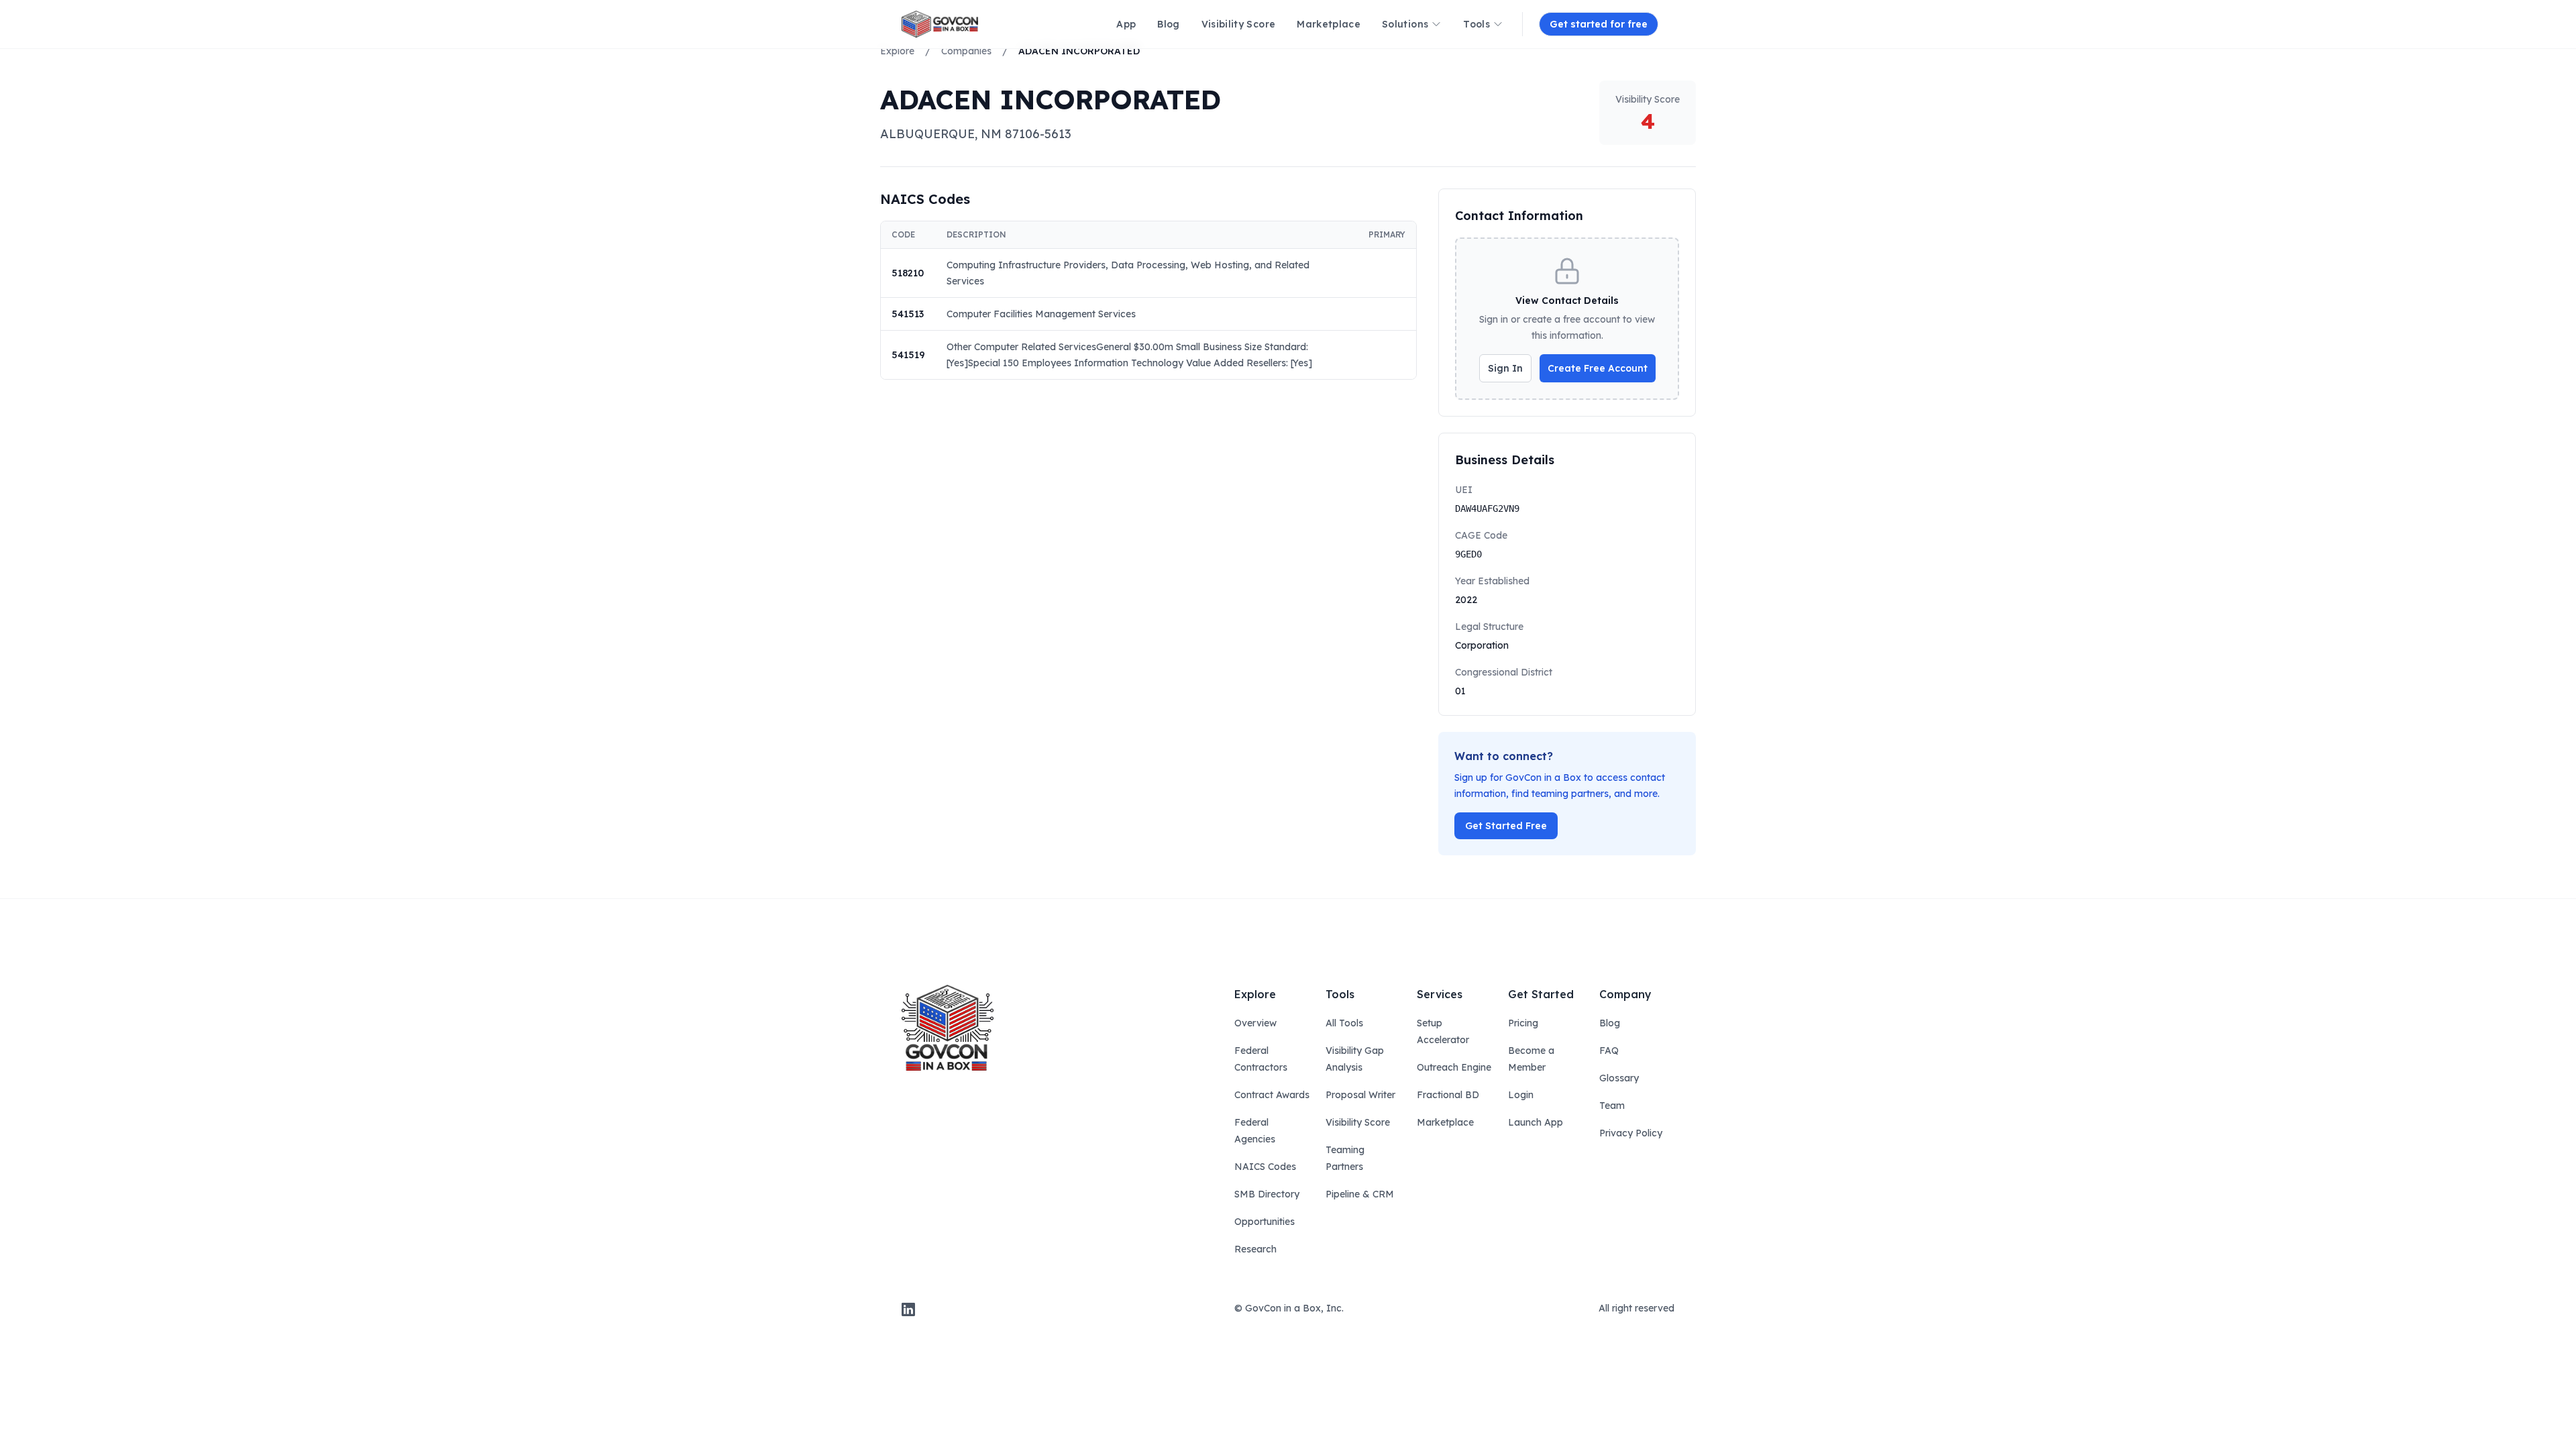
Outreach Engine (1454, 1067)
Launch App (1536, 1122)
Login (1521, 1095)
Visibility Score (1358, 1122)
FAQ (1609, 1051)
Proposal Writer (1360, 1095)
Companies (966, 51)
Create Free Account (1598, 368)
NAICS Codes (1265, 1167)
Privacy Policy (1631, 1133)
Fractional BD (1448, 1095)
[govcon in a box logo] (948, 1028)
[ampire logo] (940, 24)
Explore (897, 51)
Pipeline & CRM (1360, 1194)
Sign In (1505, 368)
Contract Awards (1272, 1095)
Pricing (1523, 1023)
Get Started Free (1506, 826)
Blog (1610, 1023)
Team (1612, 1106)
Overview (1255, 1023)
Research (1255, 1249)
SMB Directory (1267, 1194)
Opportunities (1265, 1222)
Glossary (1619, 1078)
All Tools (1344, 1023)
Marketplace (1445, 1122)
